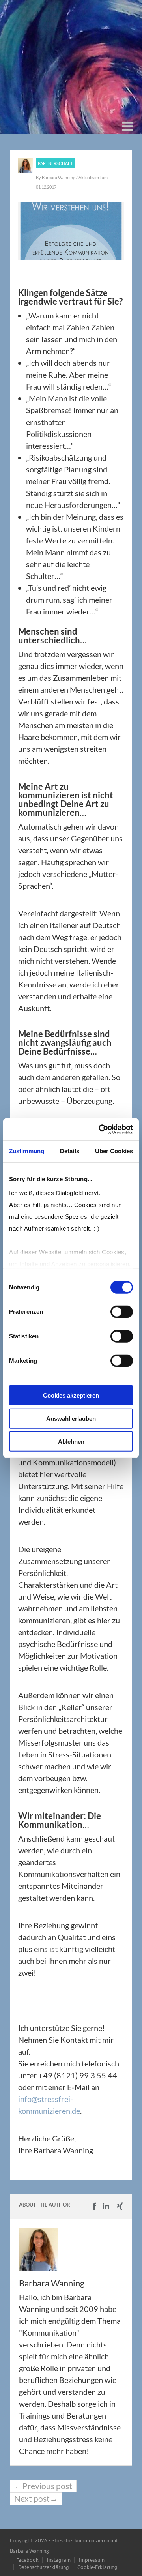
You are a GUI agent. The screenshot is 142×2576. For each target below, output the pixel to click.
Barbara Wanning (59, 177)
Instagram (59, 2560)
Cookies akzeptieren (71, 1395)
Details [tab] (70, 1151)
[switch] (122, 1312)
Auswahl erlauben (71, 1418)
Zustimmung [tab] (27, 1151)
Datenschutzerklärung (44, 2567)
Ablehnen (71, 1442)
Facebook (27, 2560)
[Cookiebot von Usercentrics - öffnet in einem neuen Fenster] (100, 1129)
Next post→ (36, 2499)
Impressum (92, 2560)
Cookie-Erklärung (97, 2567)
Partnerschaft (55, 163)
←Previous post (43, 2486)
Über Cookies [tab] (114, 1151)
